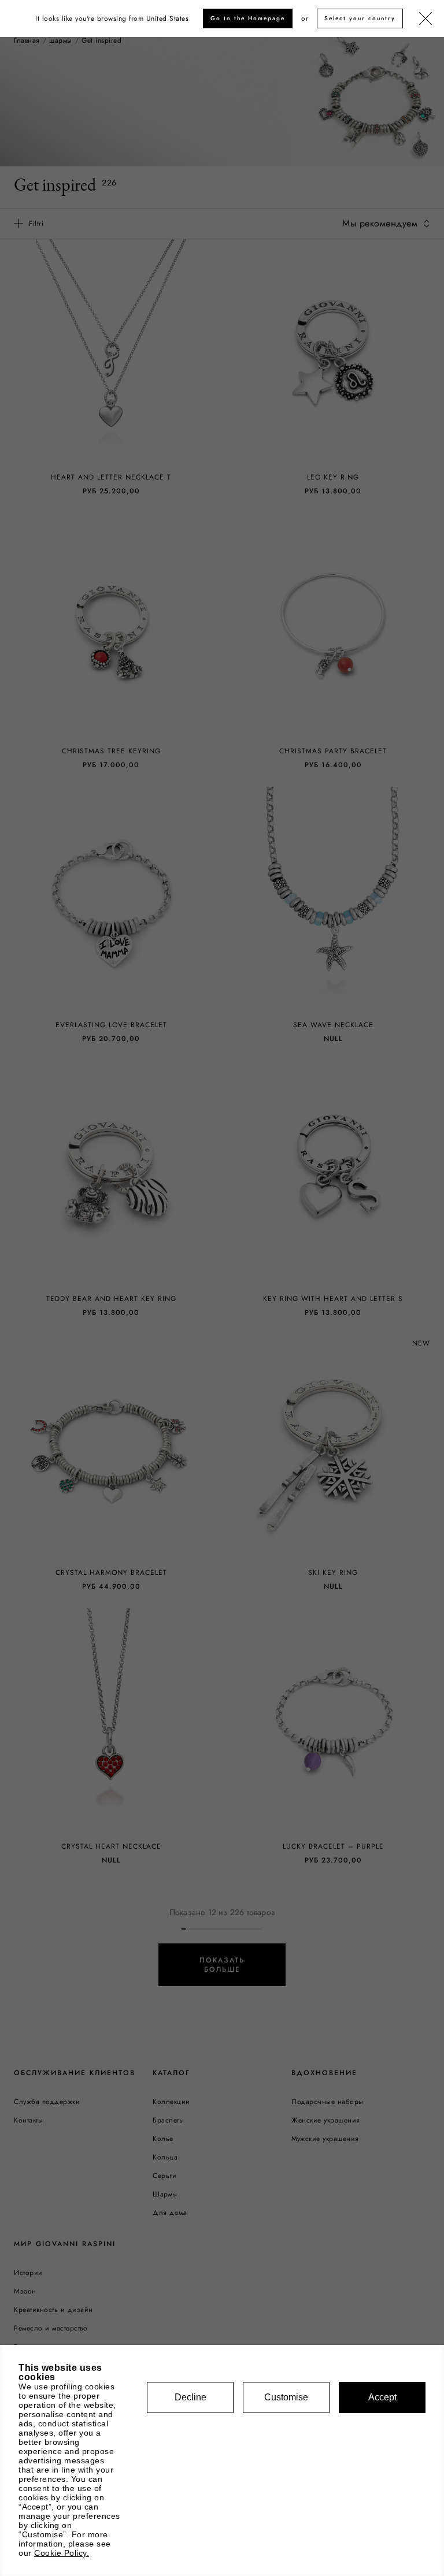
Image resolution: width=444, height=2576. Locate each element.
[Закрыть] (425, 19)
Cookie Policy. (62, 2553)
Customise (286, 2397)
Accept (382, 2397)
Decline (190, 2397)
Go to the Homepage (248, 18)
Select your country (360, 18)
